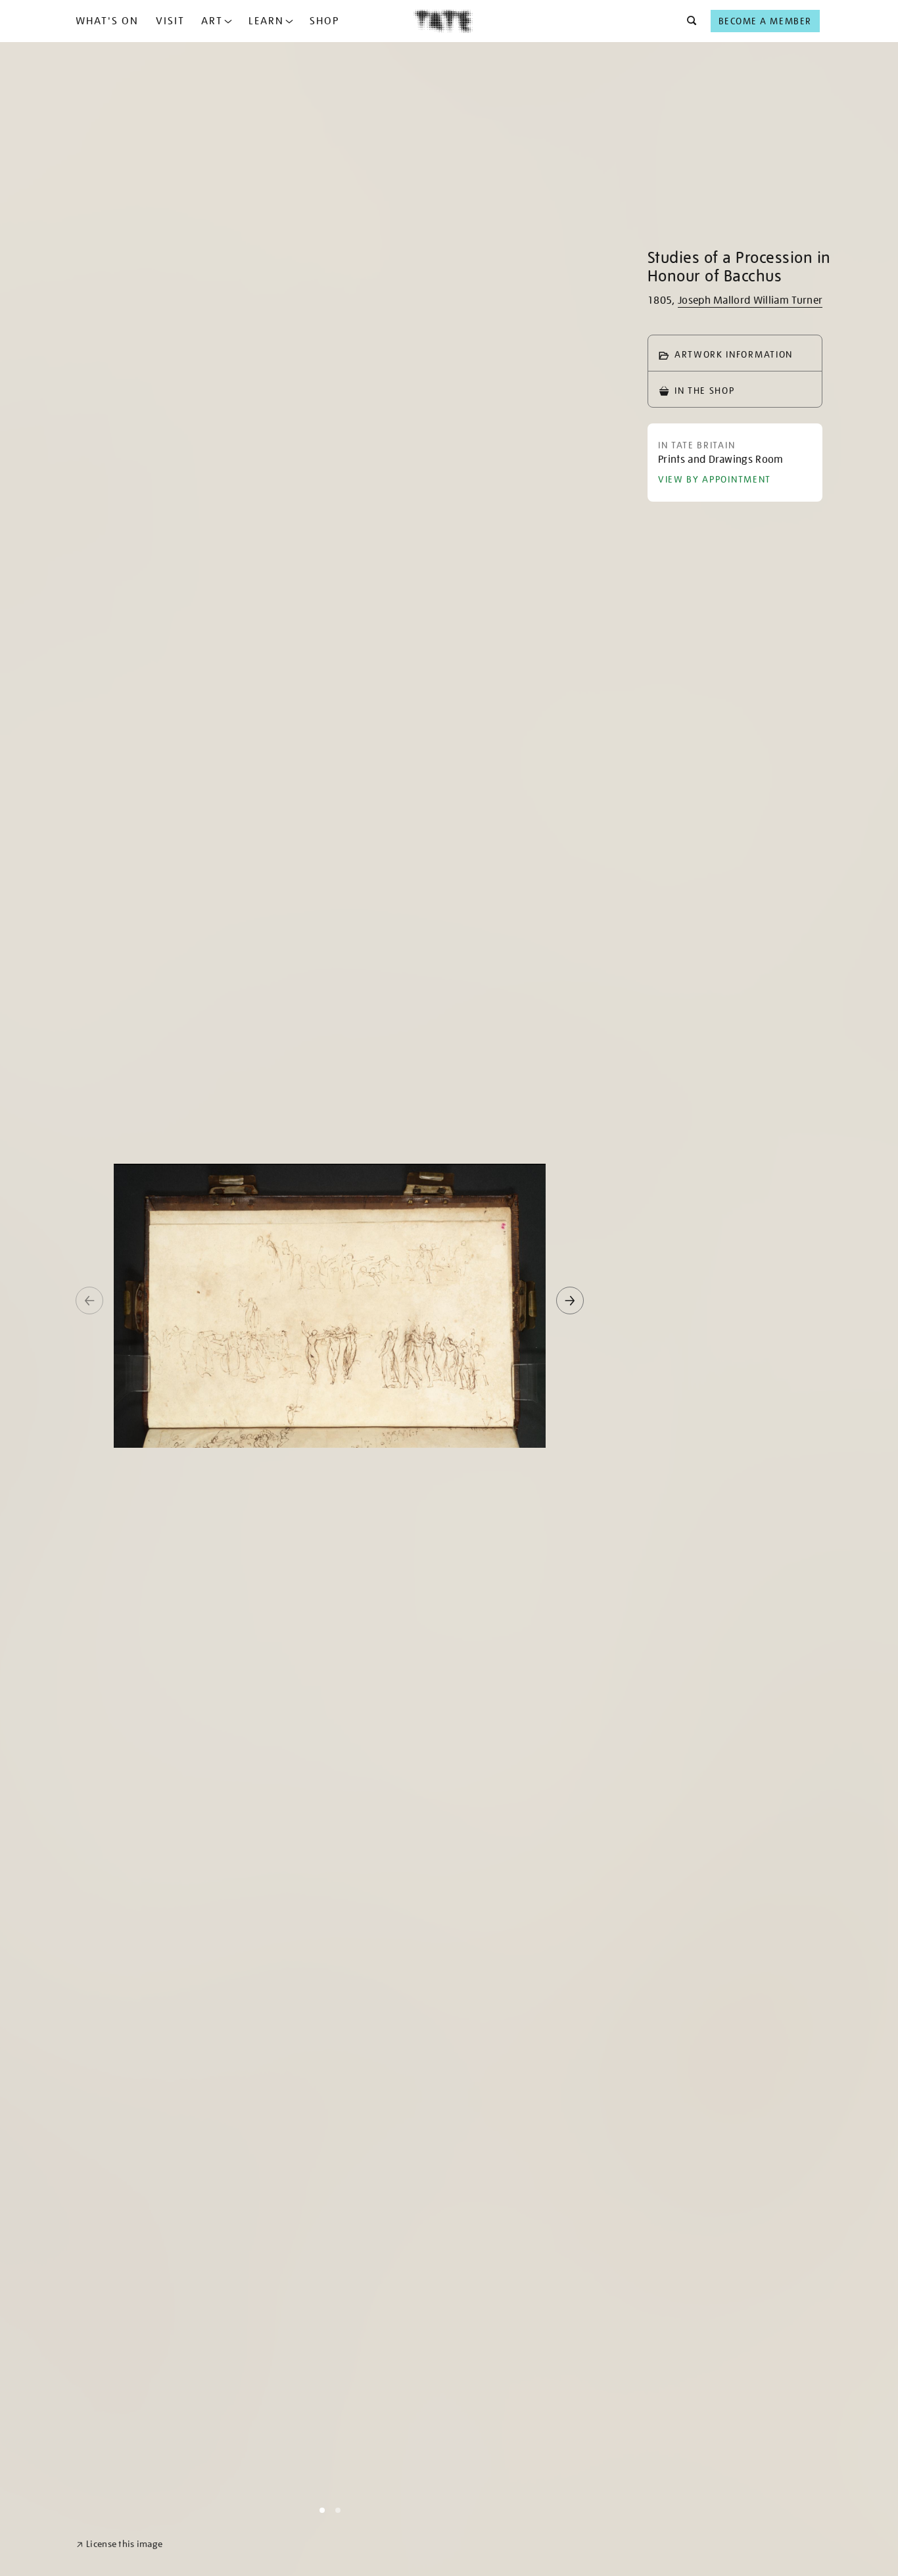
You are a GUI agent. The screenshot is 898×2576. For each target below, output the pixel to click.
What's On (107, 21)
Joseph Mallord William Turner (750, 300)
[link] (119, 2544)
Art (212, 21)
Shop (324, 21)
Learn (266, 21)
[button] (688, 21)
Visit (170, 21)
